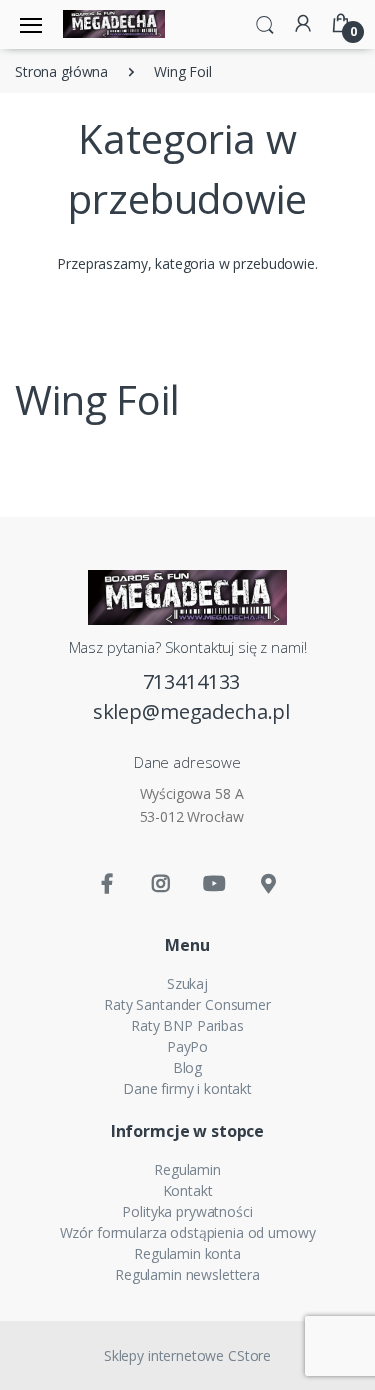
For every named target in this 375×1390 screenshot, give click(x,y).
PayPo (187, 1046)
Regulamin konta (187, 1253)
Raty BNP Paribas (187, 1025)
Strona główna (61, 71)
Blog (187, 1067)
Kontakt (188, 1190)
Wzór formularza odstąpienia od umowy (188, 1232)
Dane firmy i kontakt (187, 1088)
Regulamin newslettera (187, 1274)
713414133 (192, 681)
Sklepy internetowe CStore (187, 1355)
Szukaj (187, 983)
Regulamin (187, 1169)
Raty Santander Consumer (187, 1004)
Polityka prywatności (187, 1211)
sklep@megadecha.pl (191, 711)
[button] (265, 23)
